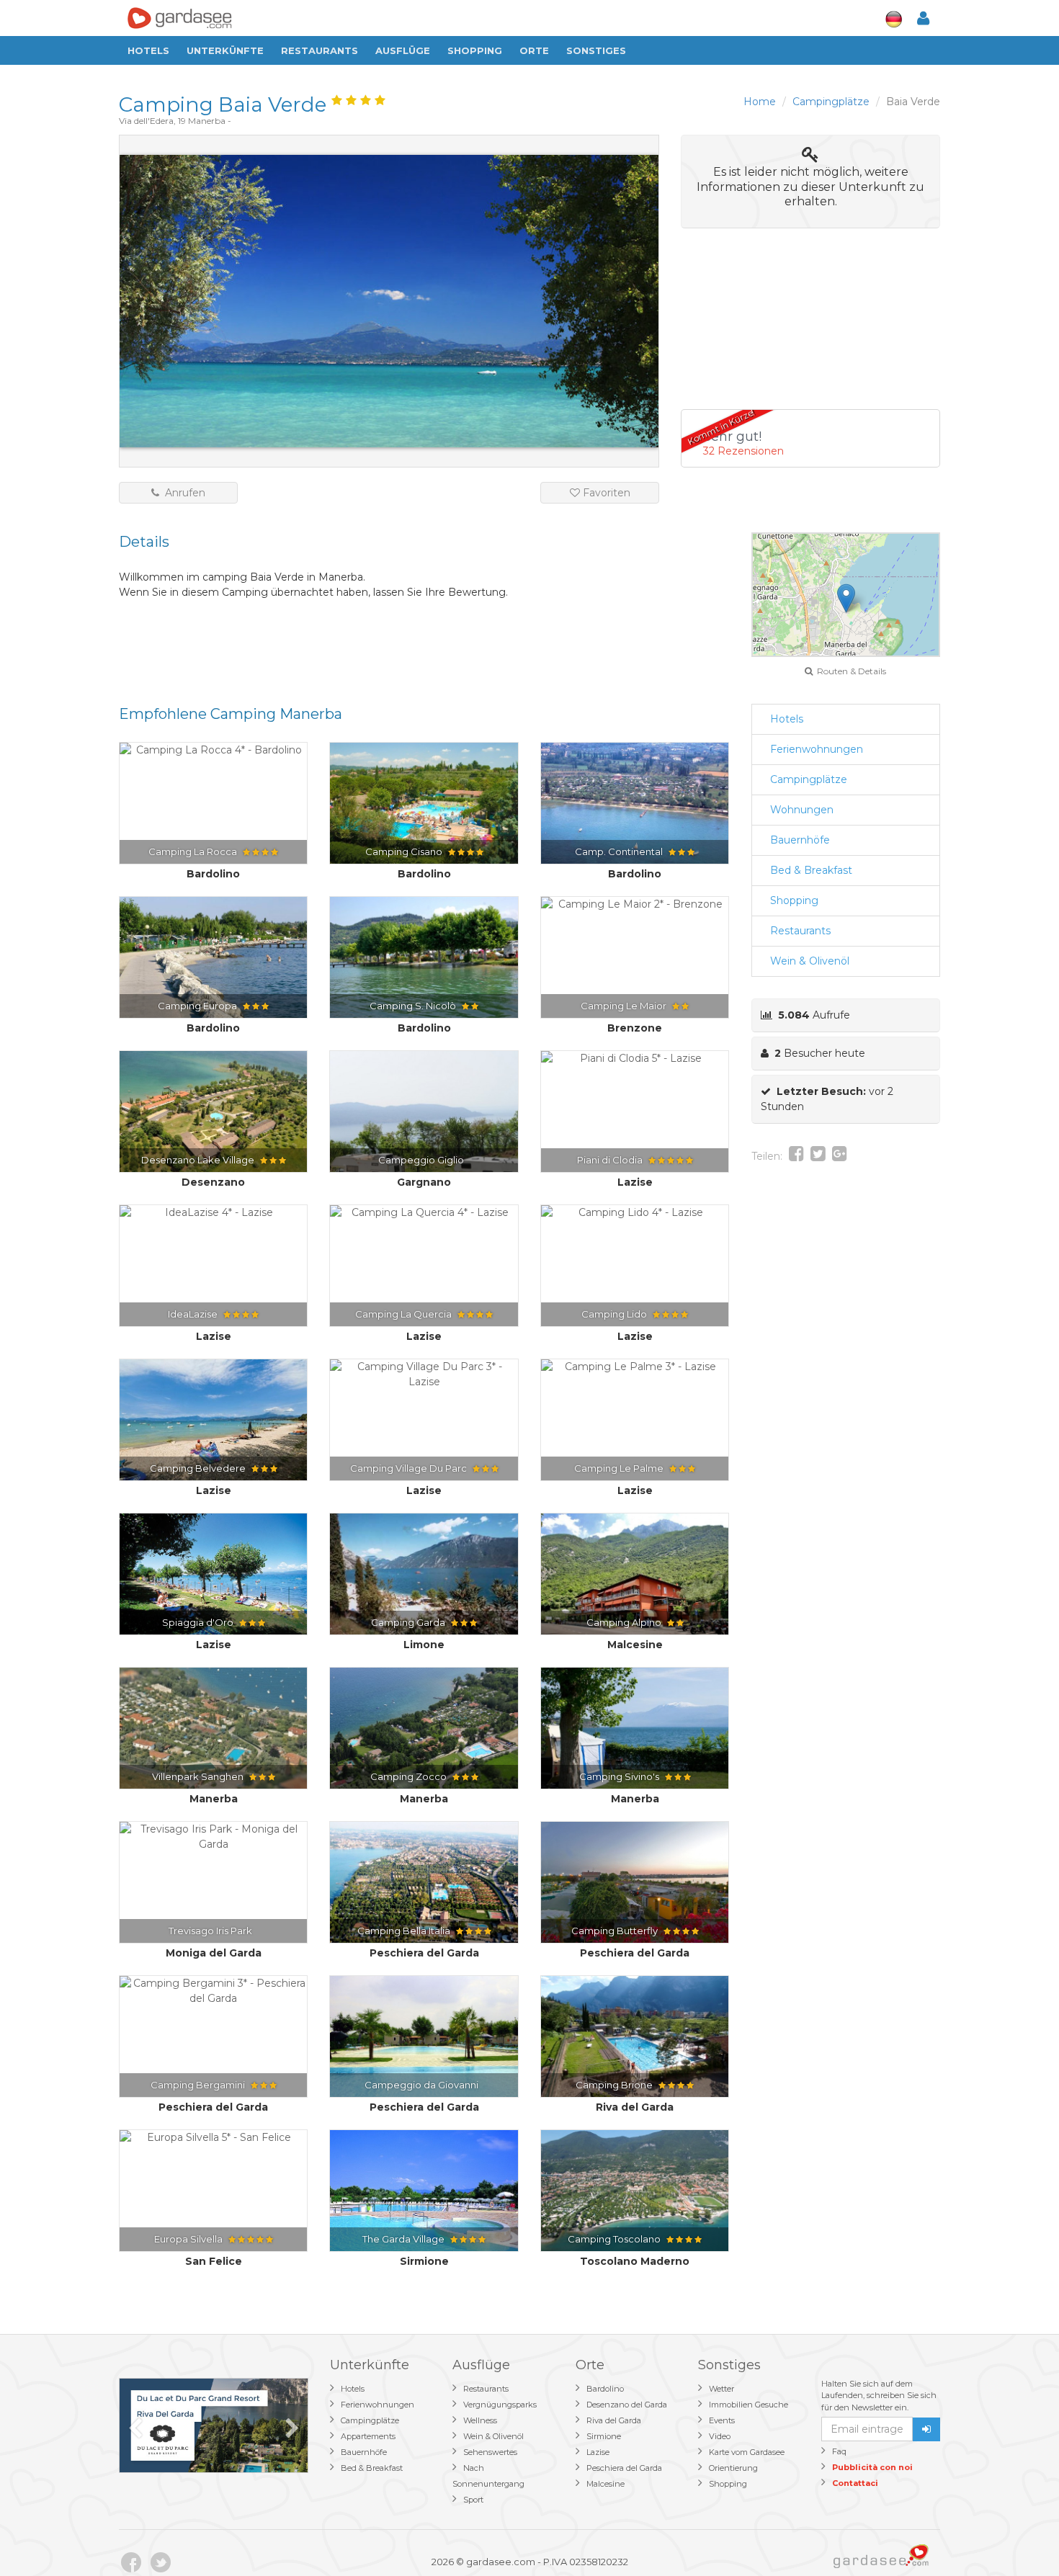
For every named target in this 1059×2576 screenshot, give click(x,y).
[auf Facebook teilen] (796, 1156)
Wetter (721, 2389)
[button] (846, 598)
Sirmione (604, 2436)
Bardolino (605, 2389)
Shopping (475, 50)
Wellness (480, 2420)
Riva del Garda (614, 2420)
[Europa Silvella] (213, 2138)
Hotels (148, 50)
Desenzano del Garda (627, 2405)
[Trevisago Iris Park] (213, 1837)
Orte (534, 50)
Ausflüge (403, 50)
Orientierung (733, 2468)
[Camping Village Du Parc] (424, 1374)
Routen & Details (849, 671)
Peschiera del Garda (624, 2468)
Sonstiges (596, 50)
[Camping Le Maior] (635, 904)
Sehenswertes (490, 2452)
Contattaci (855, 2483)
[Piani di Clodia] (635, 1059)
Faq (839, 2451)
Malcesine (606, 2484)
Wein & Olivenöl (810, 961)
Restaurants (320, 50)
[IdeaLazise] (213, 1213)
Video (720, 2436)
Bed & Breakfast (811, 870)
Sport (473, 2500)
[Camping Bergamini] (213, 1991)
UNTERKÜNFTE (225, 50)
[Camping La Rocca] (213, 750)
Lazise (598, 2452)
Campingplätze (809, 779)
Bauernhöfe (800, 840)
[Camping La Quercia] (424, 1213)
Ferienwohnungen (817, 749)
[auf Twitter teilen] (818, 1156)
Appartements (368, 2436)
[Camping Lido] (635, 1213)
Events (722, 2420)
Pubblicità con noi (872, 2467)
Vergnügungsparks (500, 2405)
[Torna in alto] (1019, 2536)
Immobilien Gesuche (749, 2405)
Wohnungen (802, 810)
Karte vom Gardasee (747, 2452)
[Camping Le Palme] (635, 1367)
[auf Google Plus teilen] (840, 1156)
